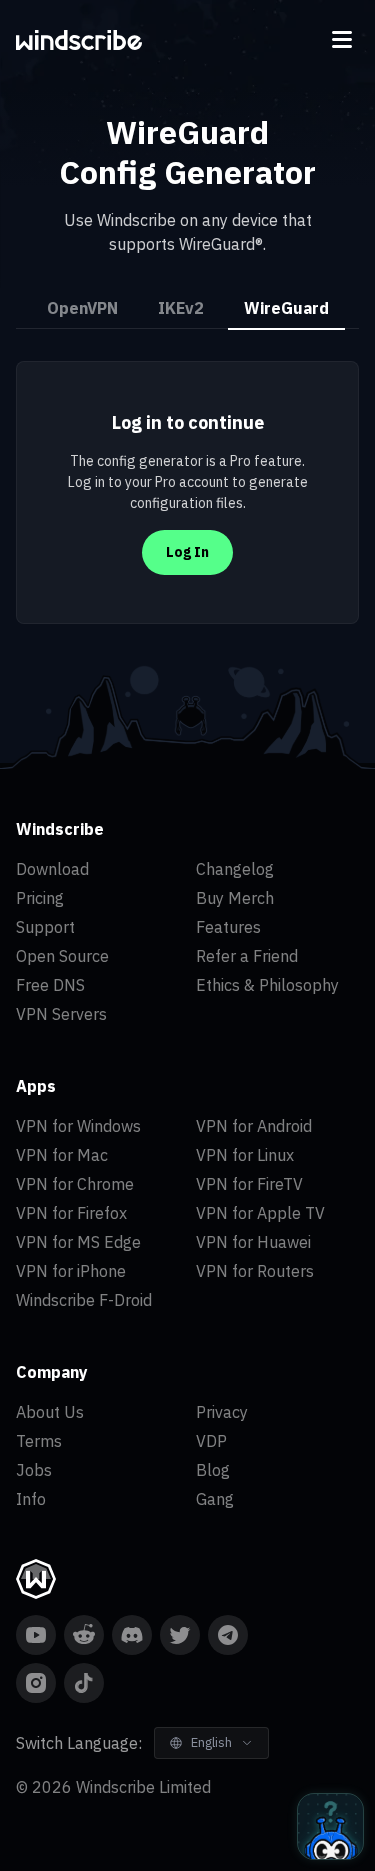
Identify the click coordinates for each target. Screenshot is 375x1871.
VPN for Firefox (71, 1213)
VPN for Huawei (253, 1242)
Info (31, 1499)
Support (45, 927)
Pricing (40, 898)
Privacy (222, 1412)
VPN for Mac (62, 1155)
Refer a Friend (247, 956)
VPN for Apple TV (260, 1213)
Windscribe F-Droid (84, 1300)
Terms (39, 1441)
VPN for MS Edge (78, 1242)
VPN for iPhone (71, 1271)
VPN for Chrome (75, 1184)
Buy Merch (235, 898)
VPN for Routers (255, 1271)
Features (228, 927)
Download (52, 869)
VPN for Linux (245, 1155)
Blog (213, 1470)
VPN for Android (254, 1126)
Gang (215, 1499)
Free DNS (50, 985)
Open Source (62, 956)
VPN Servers (61, 1014)
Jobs (34, 1470)
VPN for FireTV (249, 1184)
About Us (50, 1412)
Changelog (235, 869)
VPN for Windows (78, 1126)
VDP (211, 1441)
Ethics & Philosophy (267, 985)
